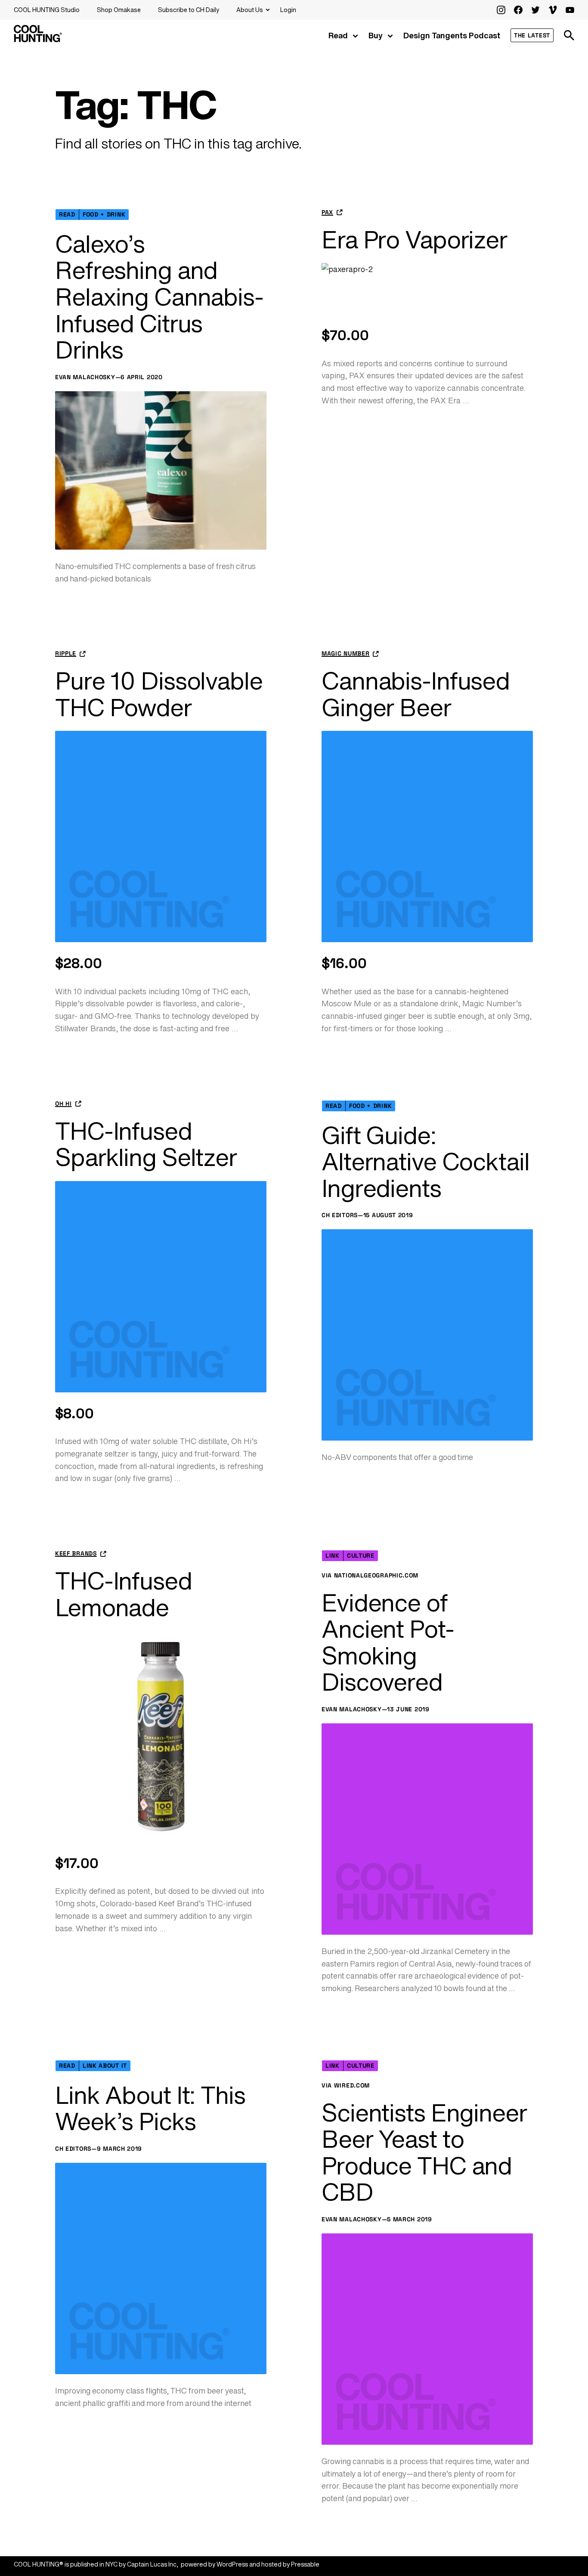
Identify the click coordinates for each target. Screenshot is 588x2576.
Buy (376, 35)
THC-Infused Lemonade (124, 1594)
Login (288, 10)
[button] (569, 35)
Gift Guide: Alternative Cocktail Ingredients (426, 1162)
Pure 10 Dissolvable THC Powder (159, 694)
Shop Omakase (119, 10)
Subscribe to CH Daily (189, 10)
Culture (361, 1555)
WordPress (232, 2564)
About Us (250, 10)
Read (338, 35)
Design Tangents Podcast (452, 35)
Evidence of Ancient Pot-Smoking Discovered (388, 1642)
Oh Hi (63, 1104)
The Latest (532, 35)
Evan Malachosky (85, 377)
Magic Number (345, 654)
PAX (327, 212)
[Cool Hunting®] (38, 40)
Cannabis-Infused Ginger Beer (416, 694)
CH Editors (340, 1215)
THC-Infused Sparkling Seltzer (146, 1144)
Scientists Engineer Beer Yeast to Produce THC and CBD (424, 2152)
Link (333, 1555)
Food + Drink (104, 214)
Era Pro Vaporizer (414, 240)
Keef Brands (76, 1554)
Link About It (105, 2066)
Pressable (305, 2564)
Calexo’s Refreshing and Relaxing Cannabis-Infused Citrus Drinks (159, 297)
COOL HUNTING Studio (47, 10)
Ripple (66, 654)
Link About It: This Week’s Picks (150, 2108)
